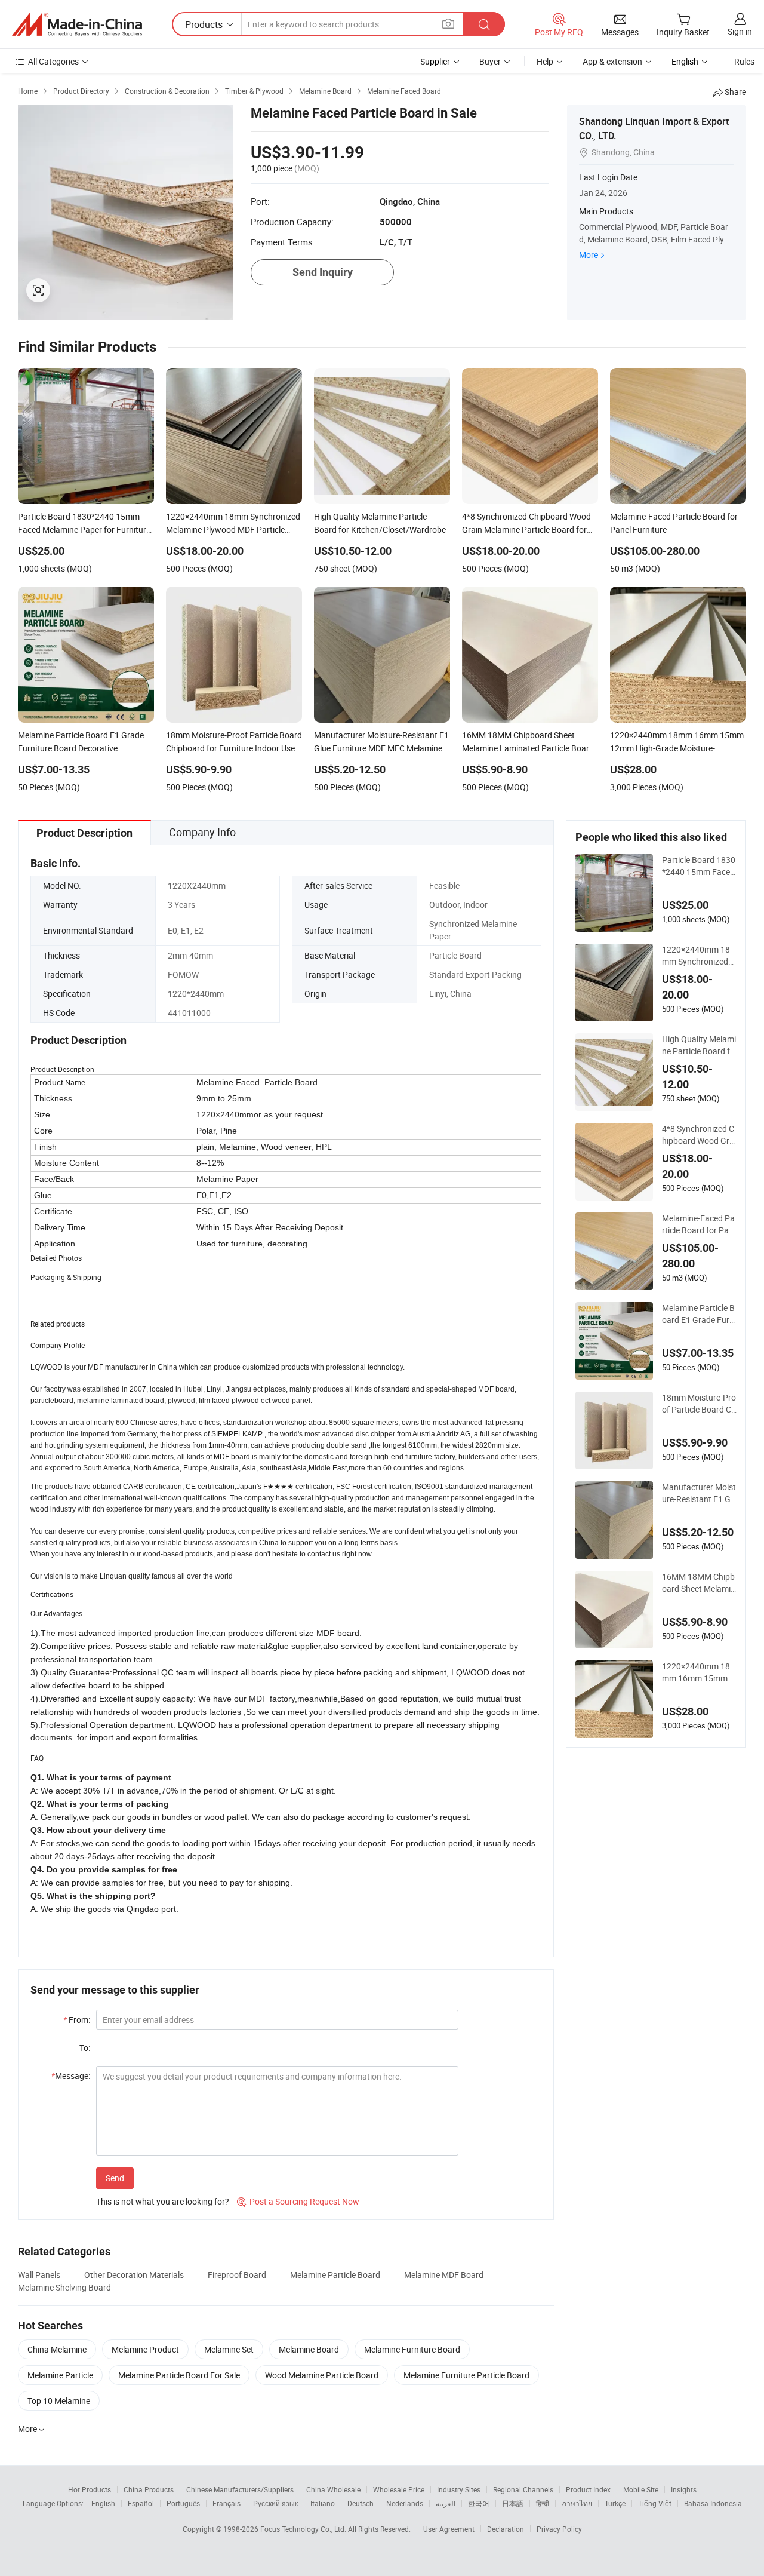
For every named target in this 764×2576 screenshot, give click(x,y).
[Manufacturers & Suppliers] (77, 24)
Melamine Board (309, 2349)
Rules (744, 61)
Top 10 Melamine (59, 2401)
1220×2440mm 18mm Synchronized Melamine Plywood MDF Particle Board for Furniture (698, 956)
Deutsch (361, 2503)
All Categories (53, 61)
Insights (684, 2489)
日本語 (513, 2503)
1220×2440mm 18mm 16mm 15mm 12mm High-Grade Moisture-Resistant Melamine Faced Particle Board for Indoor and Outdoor (699, 1672)
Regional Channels (523, 2489)
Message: (71, 2076)
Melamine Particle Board (335, 2275)
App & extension (612, 61)
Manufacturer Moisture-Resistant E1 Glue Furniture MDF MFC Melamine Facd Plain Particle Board (699, 1493)
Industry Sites (459, 2489)
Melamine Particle (60, 2375)
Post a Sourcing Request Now (298, 2201)
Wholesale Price (399, 2489)
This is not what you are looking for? (163, 2201)
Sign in (740, 31)
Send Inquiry (323, 272)
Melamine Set (229, 2349)
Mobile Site (641, 2489)
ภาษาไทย (577, 2503)
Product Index (588, 2489)
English (103, 2503)
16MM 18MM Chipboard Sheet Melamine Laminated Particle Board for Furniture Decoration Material (699, 1583)
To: (85, 2048)
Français (227, 2503)
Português (183, 2503)
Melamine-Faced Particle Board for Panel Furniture (698, 1224)
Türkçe (615, 2503)
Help (545, 61)
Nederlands (405, 2503)
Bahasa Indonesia (713, 2503)
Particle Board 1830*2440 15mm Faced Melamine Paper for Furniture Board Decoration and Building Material (699, 866)
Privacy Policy (559, 2529)
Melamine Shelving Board (64, 2287)
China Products (149, 2489)
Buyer (490, 61)
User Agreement (449, 2529)
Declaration (506, 2529)
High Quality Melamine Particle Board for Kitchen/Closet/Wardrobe (699, 1045)
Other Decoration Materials (134, 2275)
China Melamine (57, 2349)
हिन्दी (543, 2503)
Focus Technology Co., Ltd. (304, 2529)
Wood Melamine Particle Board (322, 2375)
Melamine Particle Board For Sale (179, 2375)
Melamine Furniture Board (412, 2349)
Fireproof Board (237, 2275)
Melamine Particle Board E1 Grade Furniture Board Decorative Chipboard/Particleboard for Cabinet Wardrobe (699, 1314)
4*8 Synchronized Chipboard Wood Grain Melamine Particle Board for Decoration (699, 1135)
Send (115, 2178)
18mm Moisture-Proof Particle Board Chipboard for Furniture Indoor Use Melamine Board (699, 1404)
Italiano (323, 2503)
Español (141, 2503)
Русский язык (275, 2503)
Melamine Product (145, 2349)
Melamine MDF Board (444, 2275)
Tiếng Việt (655, 2503)
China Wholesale (333, 2489)
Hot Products (90, 2489)
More (589, 255)
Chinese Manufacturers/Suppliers (240, 2489)
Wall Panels (39, 2275)
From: (77, 2020)
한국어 (479, 2503)
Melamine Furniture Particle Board (466, 2375)
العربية (446, 2503)
